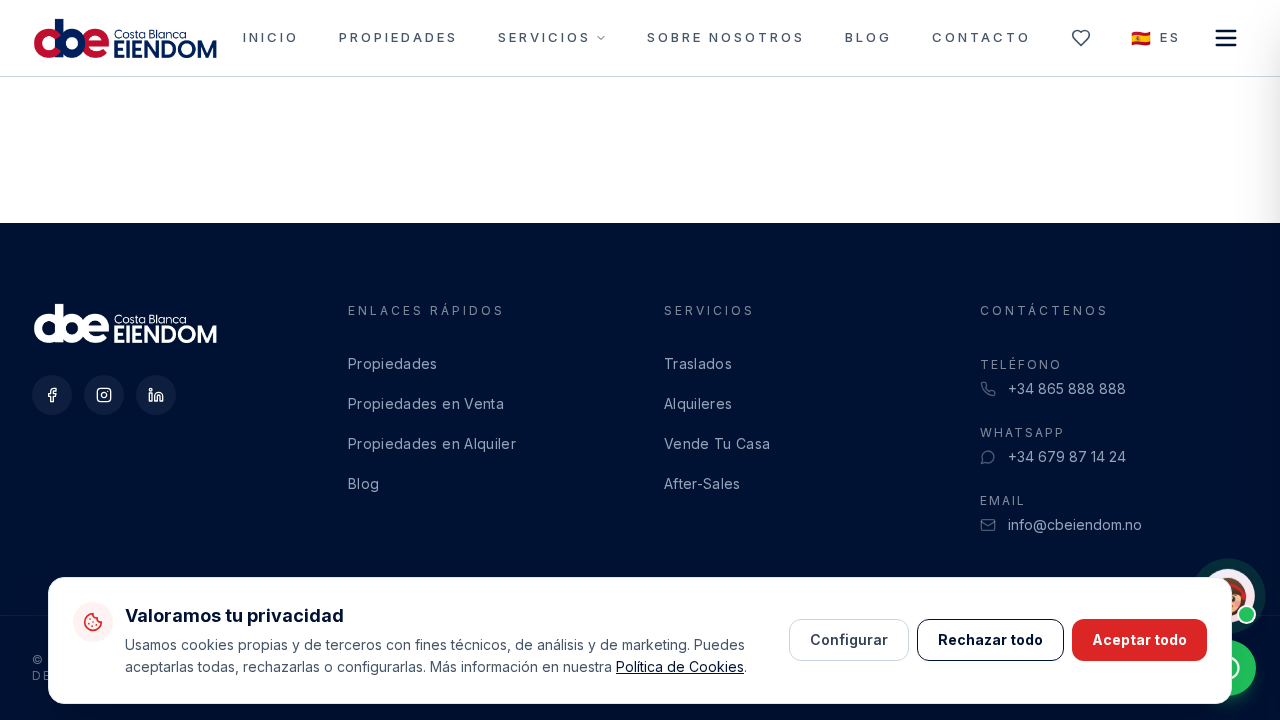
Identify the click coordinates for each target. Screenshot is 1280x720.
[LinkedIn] (156, 395)
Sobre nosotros (726, 37)
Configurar (849, 639)
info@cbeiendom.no (1075, 524)
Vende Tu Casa (717, 443)
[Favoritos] (1081, 38)
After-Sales (702, 483)
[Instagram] (104, 395)
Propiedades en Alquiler (432, 443)
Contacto (981, 37)
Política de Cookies (680, 666)
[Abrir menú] (1226, 38)
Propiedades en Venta (426, 403)
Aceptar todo (1139, 639)
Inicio (271, 37)
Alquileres (698, 403)
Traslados (698, 363)
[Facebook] (52, 395)
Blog (868, 37)
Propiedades (398, 37)
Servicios (544, 37)
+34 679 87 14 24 (1067, 456)
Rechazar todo (990, 639)
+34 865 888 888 (1067, 388)
